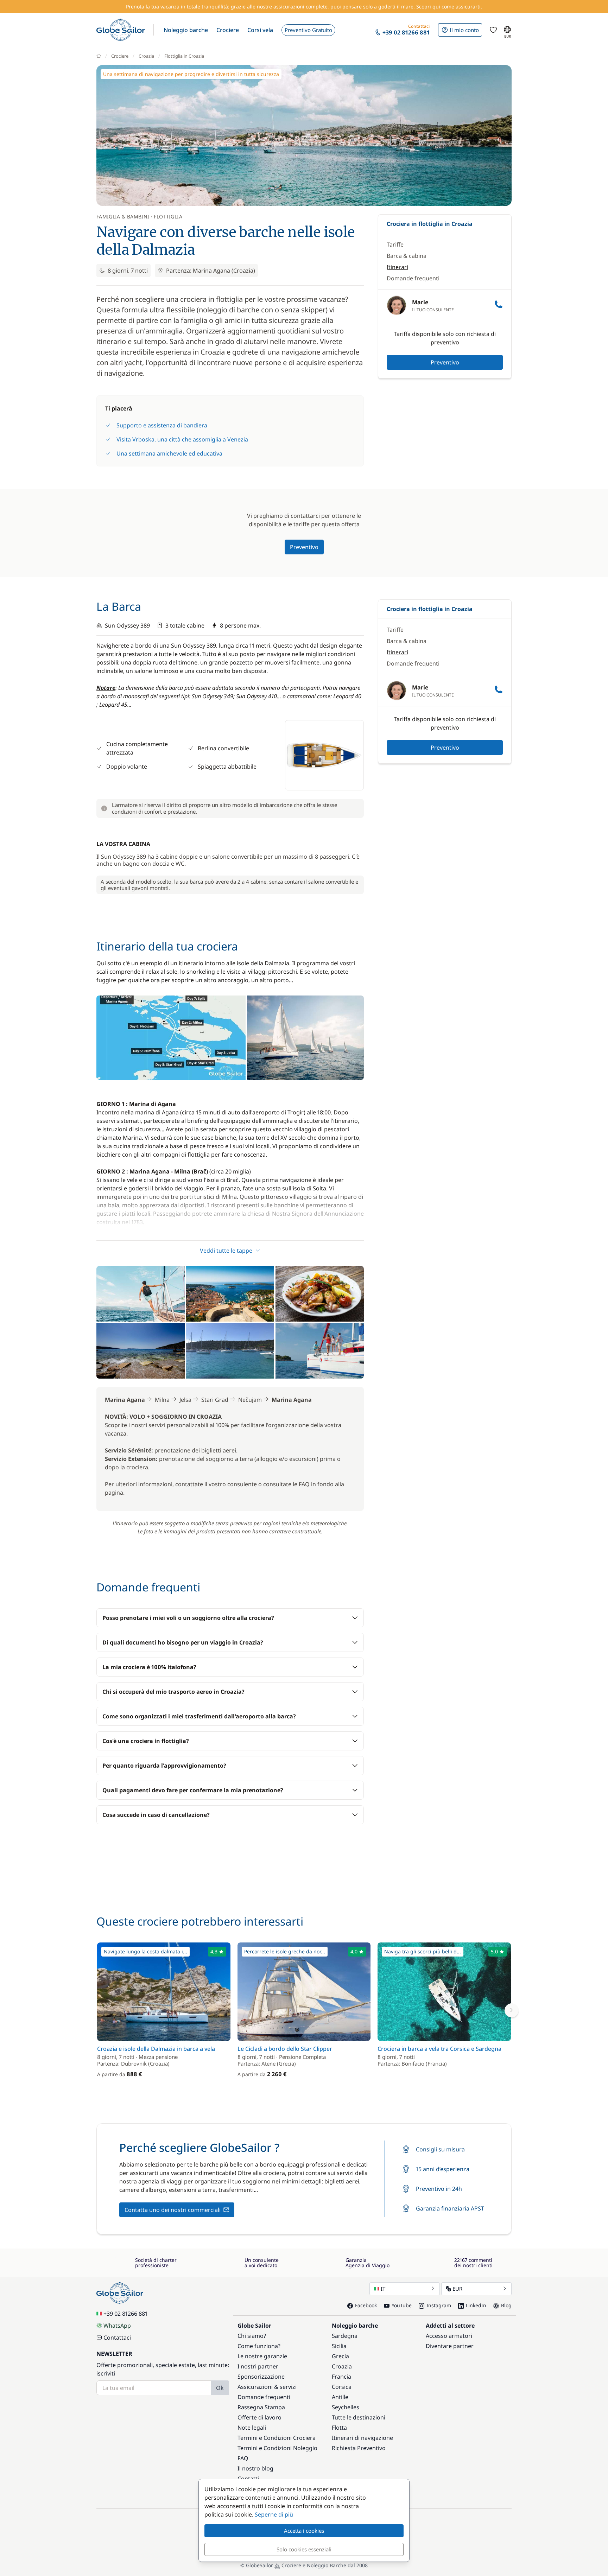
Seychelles (346, 2407)
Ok (220, 2388)
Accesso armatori (449, 2336)
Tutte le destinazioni (359, 2417)
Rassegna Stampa (261, 2407)
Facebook (366, 2305)
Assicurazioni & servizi (267, 2387)
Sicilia (339, 2346)
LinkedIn (476, 2305)
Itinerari (397, 267)
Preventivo (445, 362)
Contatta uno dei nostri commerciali (173, 2210)
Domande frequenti (413, 278)
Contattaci (117, 2338)
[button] (186, 30)
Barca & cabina (407, 256)
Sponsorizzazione (261, 2377)
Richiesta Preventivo (359, 2448)
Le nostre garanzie (262, 2356)
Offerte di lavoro (259, 2417)
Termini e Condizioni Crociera (277, 2438)
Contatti (248, 2479)
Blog (506, 2305)
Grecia (340, 2356)
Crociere (120, 56)
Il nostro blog (255, 2468)
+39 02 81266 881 (125, 2314)
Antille (340, 2397)
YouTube (402, 2305)
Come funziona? (259, 2346)
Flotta (339, 2428)
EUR (457, 2289)
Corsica (342, 2387)
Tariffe (395, 244)
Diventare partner (450, 2346)
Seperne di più (274, 2514)
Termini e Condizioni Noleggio (277, 2448)
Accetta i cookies (304, 2531)
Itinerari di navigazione (362, 2438)
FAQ (243, 2458)
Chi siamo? (252, 2336)
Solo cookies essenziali (304, 2549)
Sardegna (345, 2336)
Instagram (439, 2305)
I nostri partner (258, 2366)
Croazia (146, 56)
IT (383, 2289)
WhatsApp (117, 2326)
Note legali (252, 2428)
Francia (341, 2377)
